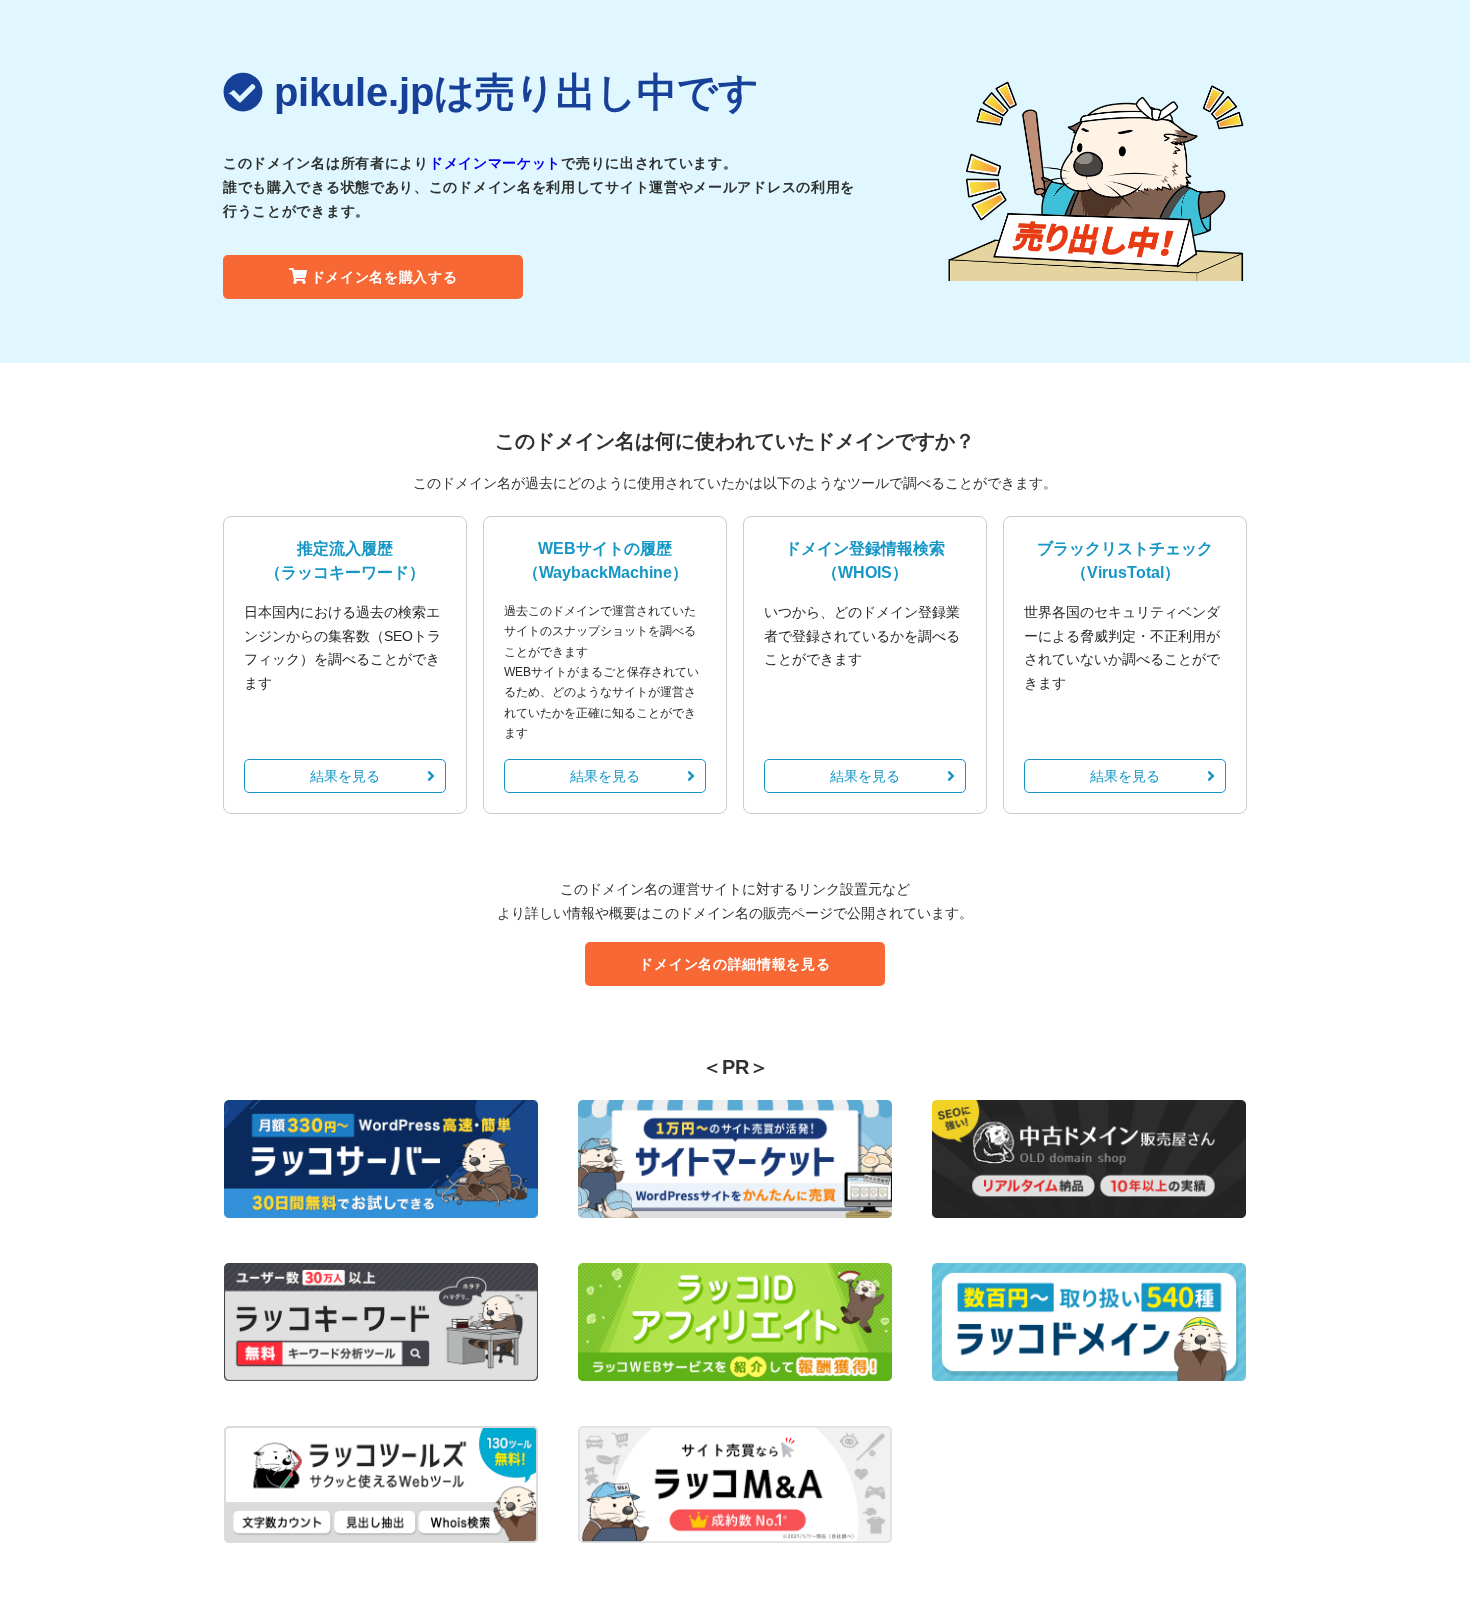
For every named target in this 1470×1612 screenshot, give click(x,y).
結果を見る (345, 776)
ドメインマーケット (495, 163)
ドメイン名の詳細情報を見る (734, 964)
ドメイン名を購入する (384, 277)
